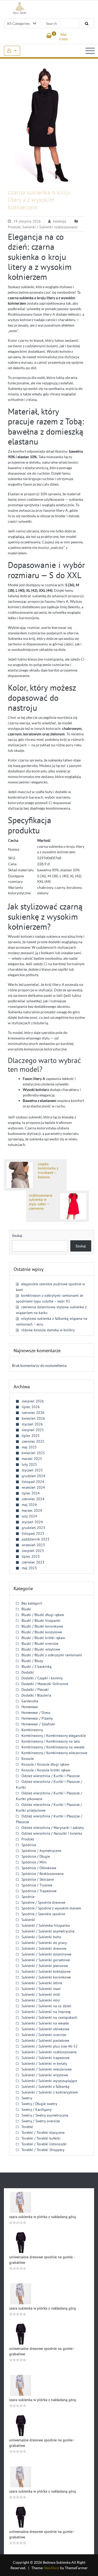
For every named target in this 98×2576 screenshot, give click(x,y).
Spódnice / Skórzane (38, 1879)
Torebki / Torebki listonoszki (44, 2144)
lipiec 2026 (31, 1407)
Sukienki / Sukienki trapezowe (45, 2058)
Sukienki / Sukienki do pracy (44, 1943)
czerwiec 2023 (33, 1562)
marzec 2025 (32, 1459)
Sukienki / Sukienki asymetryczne (48, 1931)
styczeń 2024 (32, 1522)
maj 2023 (29, 1568)
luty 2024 (29, 1516)
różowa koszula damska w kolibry (48, 1330)
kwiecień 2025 (33, 1453)
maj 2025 (29, 1447)
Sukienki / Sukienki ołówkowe (45, 2029)
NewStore (52, 2568)
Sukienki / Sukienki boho (41, 1937)
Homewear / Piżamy (37, 1718)
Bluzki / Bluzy (32, 1661)
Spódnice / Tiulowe (37, 1885)
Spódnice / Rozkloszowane (42, 1874)
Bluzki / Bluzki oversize (40, 1644)
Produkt (14, 227)
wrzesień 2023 (33, 1545)
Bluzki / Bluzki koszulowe (42, 1632)
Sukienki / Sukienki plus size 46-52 (50, 2046)
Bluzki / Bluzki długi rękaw (43, 1615)
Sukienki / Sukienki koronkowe (46, 1977)
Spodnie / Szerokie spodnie (43, 1914)
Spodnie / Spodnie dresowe (43, 1902)
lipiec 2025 (31, 1436)
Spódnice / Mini (34, 1862)
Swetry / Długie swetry (39, 2104)
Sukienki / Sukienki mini (41, 2000)
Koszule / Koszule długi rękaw (45, 1764)
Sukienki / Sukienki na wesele (45, 2023)
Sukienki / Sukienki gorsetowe (46, 1960)
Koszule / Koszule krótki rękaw (46, 1770)
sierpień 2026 (33, 1401)
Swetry (27, 2098)
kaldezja (60, 221)
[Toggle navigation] (90, 51)
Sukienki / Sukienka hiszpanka (46, 1925)
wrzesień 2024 (33, 1487)
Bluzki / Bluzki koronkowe (42, 1626)
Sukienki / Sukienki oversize (44, 2035)
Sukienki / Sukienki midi (41, 1994)
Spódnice (29, 1845)
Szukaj (17, 1235)
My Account (12, 51)
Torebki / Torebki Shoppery (43, 2150)
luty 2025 (29, 1464)
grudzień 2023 (33, 1528)
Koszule (28, 1759)
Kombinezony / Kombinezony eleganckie (54, 1736)
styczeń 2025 (32, 1470)
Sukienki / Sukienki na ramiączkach (49, 2017)
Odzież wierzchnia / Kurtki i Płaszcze (51, 1776)
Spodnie (28, 1897)
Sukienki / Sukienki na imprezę (46, 2012)
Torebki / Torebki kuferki (41, 2138)
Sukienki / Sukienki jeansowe (45, 1966)
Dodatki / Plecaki (35, 1690)
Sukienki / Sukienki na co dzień (46, 2006)
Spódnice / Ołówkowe (39, 1868)
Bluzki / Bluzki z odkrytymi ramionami (52, 1655)
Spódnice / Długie (36, 1856)
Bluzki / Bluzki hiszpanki (41, 1620)
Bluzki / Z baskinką (36, 1667)
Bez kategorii (32, 1603)
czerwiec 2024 (33, 1499)
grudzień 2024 (33, 1476)
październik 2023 (36, 1539)
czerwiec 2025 (33, 1441)
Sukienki (28, 1920)
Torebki (27, 2127)
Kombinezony (32, 1730)
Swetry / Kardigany (37, 2109)
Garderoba (30, 1701)
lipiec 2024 (31, 1493)
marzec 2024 (32, 1510)
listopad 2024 (33, 1482)
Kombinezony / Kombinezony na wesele (53, 1747)
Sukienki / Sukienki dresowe (44, 1948)
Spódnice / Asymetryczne (41, 1851)
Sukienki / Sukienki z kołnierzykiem (50, 2092)
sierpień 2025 (33, 1430)
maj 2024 (29, 1505)
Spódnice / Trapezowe (39, 1891)
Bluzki (26, 1609)
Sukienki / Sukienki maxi (41, 1989)
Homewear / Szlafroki (38, 1724)
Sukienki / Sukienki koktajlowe (46, 1971)
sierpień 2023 (33, 1551)
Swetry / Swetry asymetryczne (45, 2115)
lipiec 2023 (31, 1556)
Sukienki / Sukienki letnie (42, 1983)
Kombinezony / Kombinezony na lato (51, 1741)
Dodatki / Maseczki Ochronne (45, 1684)
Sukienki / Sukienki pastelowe (45, 2040)
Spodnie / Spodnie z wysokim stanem (51, 1908)
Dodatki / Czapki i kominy (42, 1678)
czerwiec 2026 (33, 1413)
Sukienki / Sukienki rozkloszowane (50, 227)
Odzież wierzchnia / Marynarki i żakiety (53, 1828)
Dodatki (28, 1672)
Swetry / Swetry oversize (41, 2121)
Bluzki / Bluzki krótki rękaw (43, 1638)
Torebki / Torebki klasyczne (43, 2133)
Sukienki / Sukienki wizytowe (45, 2075)
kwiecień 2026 (33, 1418)
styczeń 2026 (32, 1424)
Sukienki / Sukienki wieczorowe (47, 2069)
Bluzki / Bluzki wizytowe (41, 1649)
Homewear (30, 1707)
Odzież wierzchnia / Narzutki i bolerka (52, 1833)
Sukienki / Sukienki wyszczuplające (49, 2081)
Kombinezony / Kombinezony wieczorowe (54, 1753)
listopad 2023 (33, 1533)
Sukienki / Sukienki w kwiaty (44, 2063)
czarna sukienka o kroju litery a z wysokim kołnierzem (39, 200)
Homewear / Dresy (36, 1713)
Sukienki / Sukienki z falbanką (45, 2086)
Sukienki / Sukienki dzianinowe (46, 1954)
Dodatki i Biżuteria (36, 1695)
